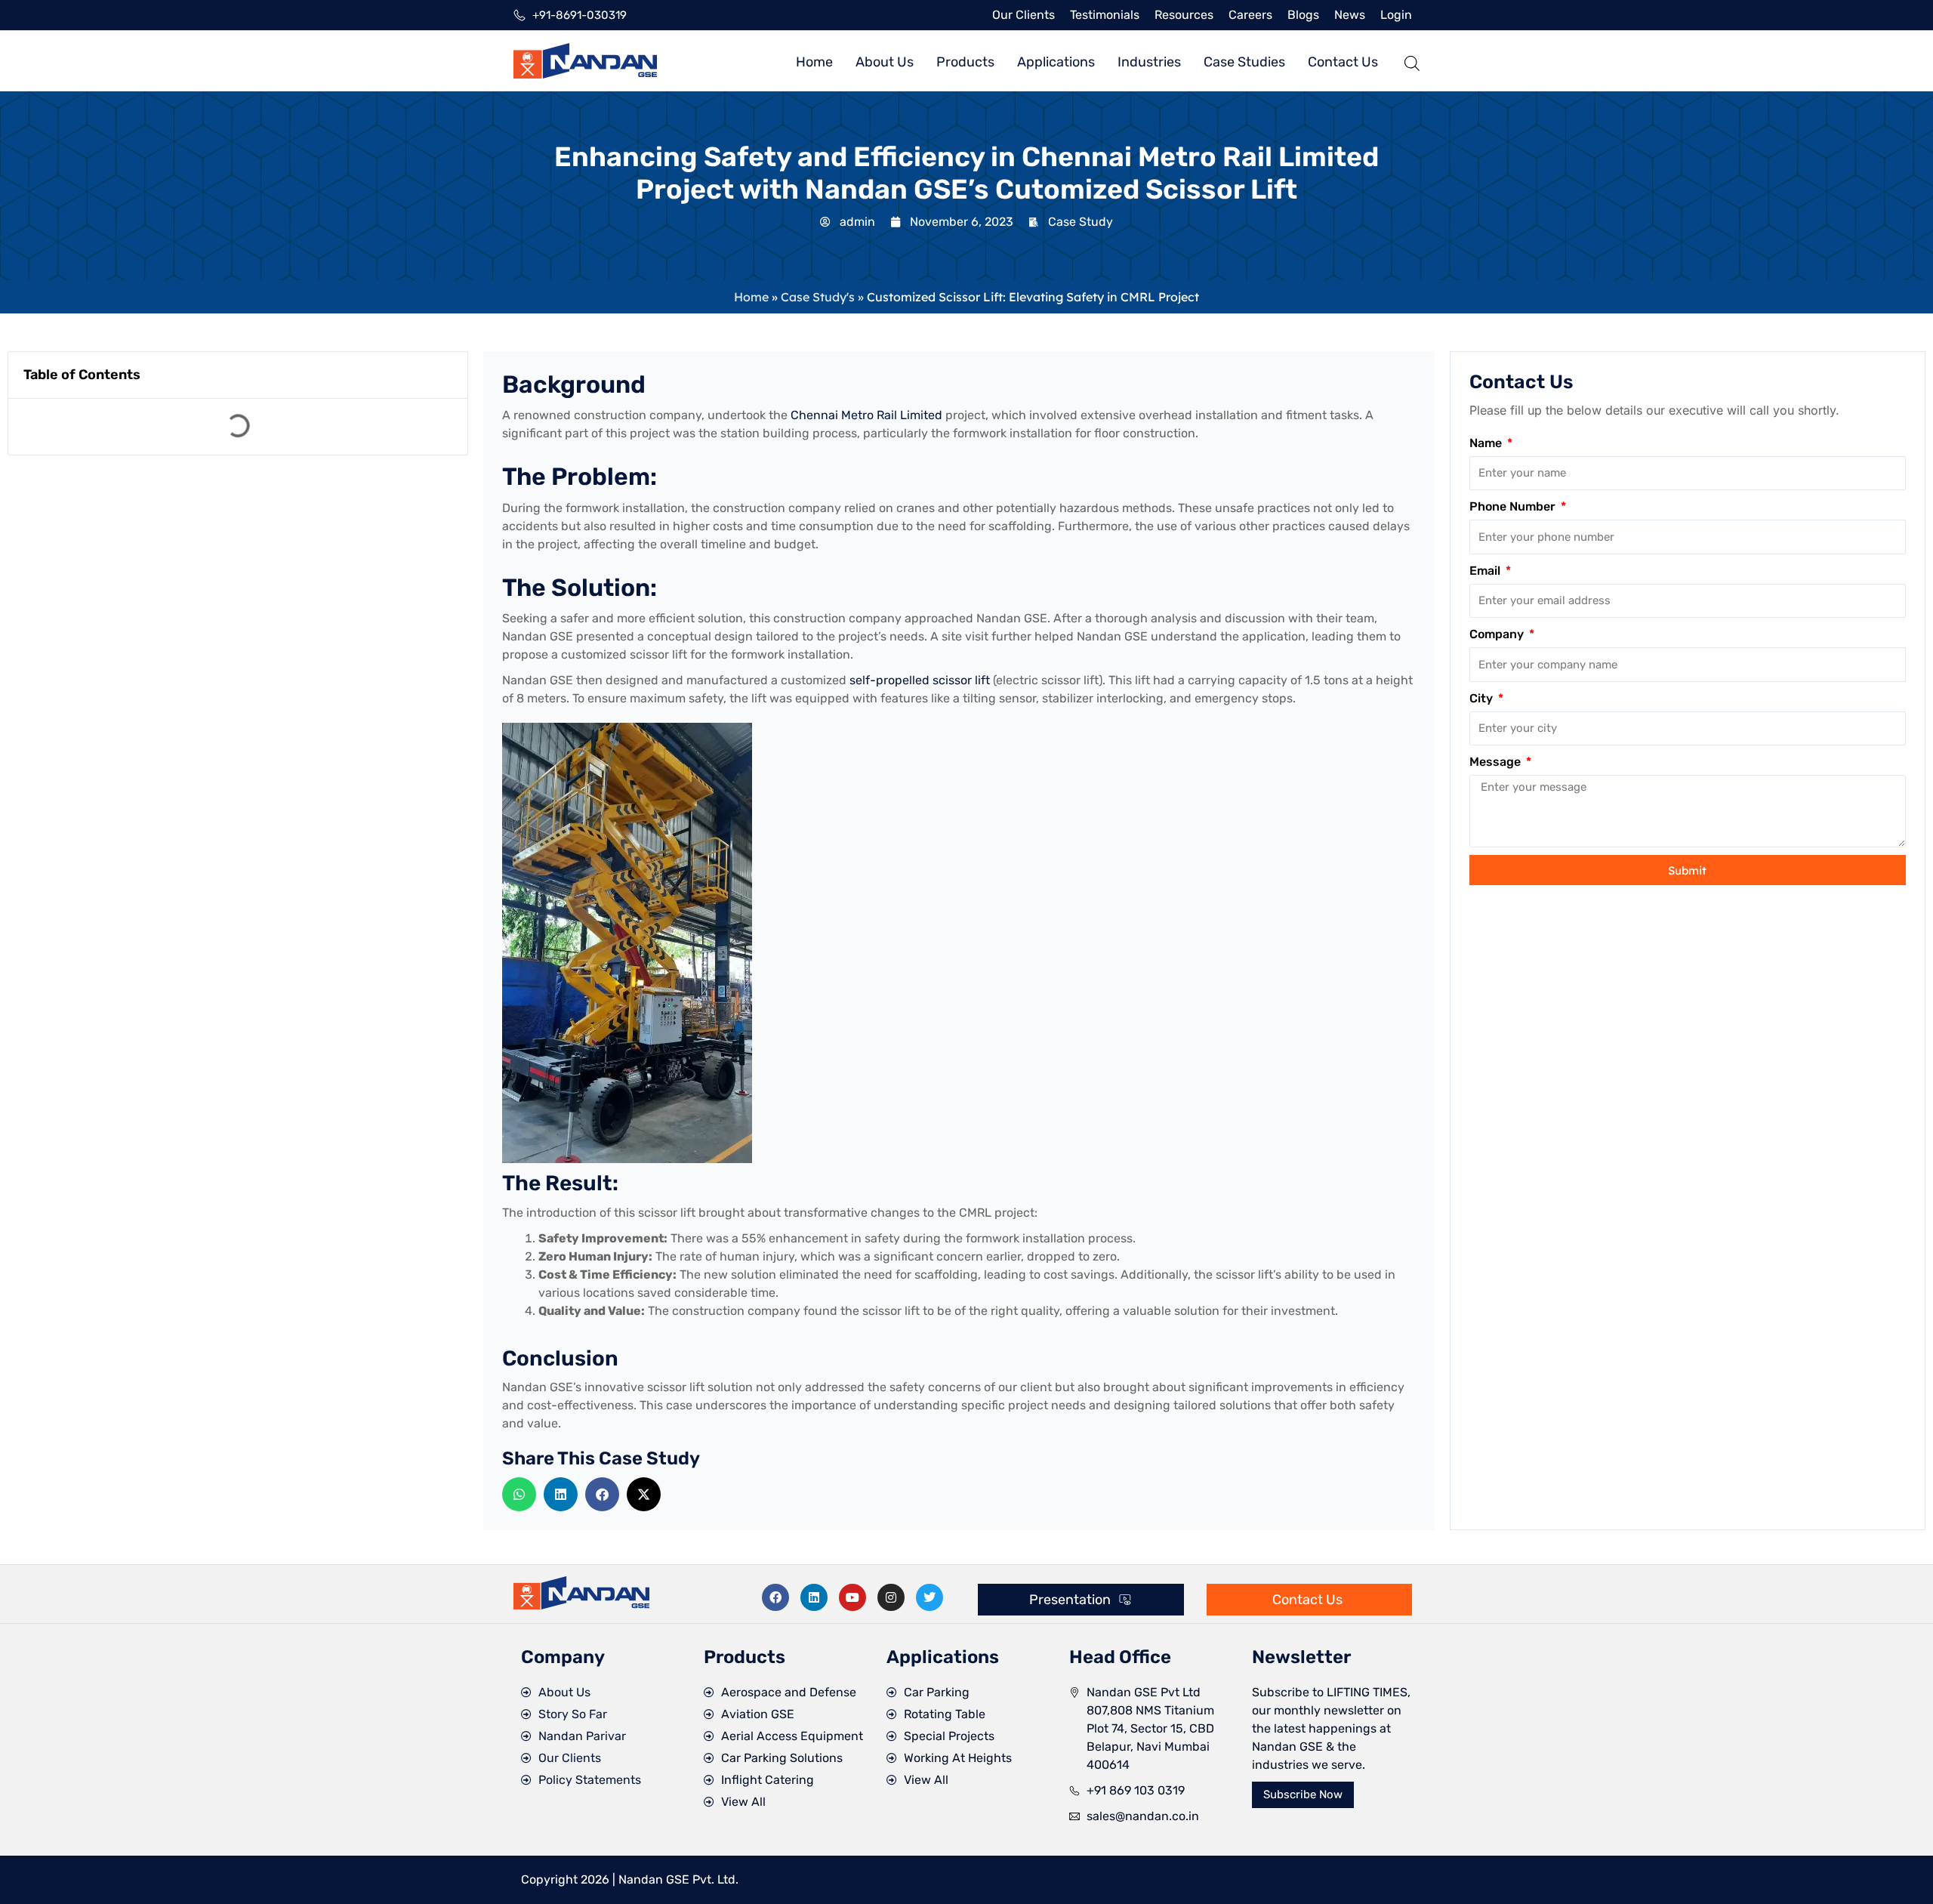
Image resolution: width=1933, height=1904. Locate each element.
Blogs (1303, 15)
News (1350, 15)
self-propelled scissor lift (921, 680)
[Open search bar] (1412, 61)
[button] (519, 1494)
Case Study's (818, 297)
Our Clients (1024, 15)
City (1483, 698)
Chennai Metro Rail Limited (866, 415)
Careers (1250, 15)
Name (1487, 443)
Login (1396, 15)
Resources (1184, 15)
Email (1486, 571)
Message (1497, 762)
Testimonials (1105, 15)
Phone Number (1514, 506)
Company (1498, 634)
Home (751, 297)
